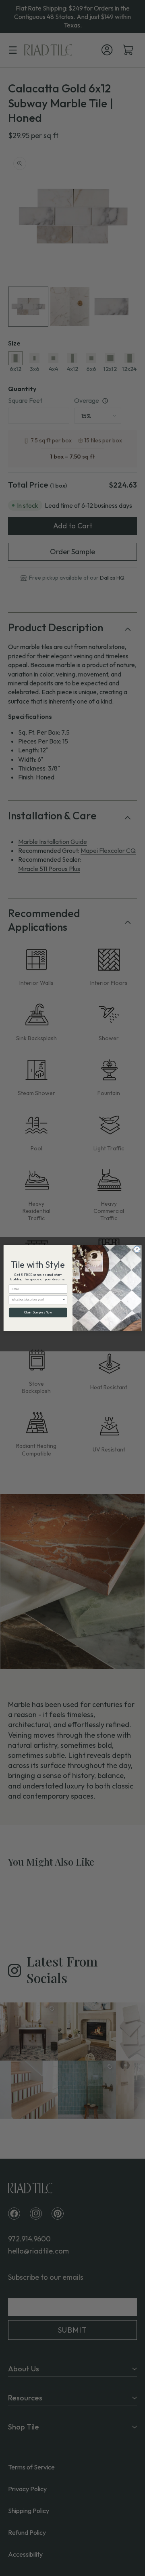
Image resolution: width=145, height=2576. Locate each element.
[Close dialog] (137, 1249)
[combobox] (37, 1300)
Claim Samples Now (38, 1312)
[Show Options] (64, 1300)
